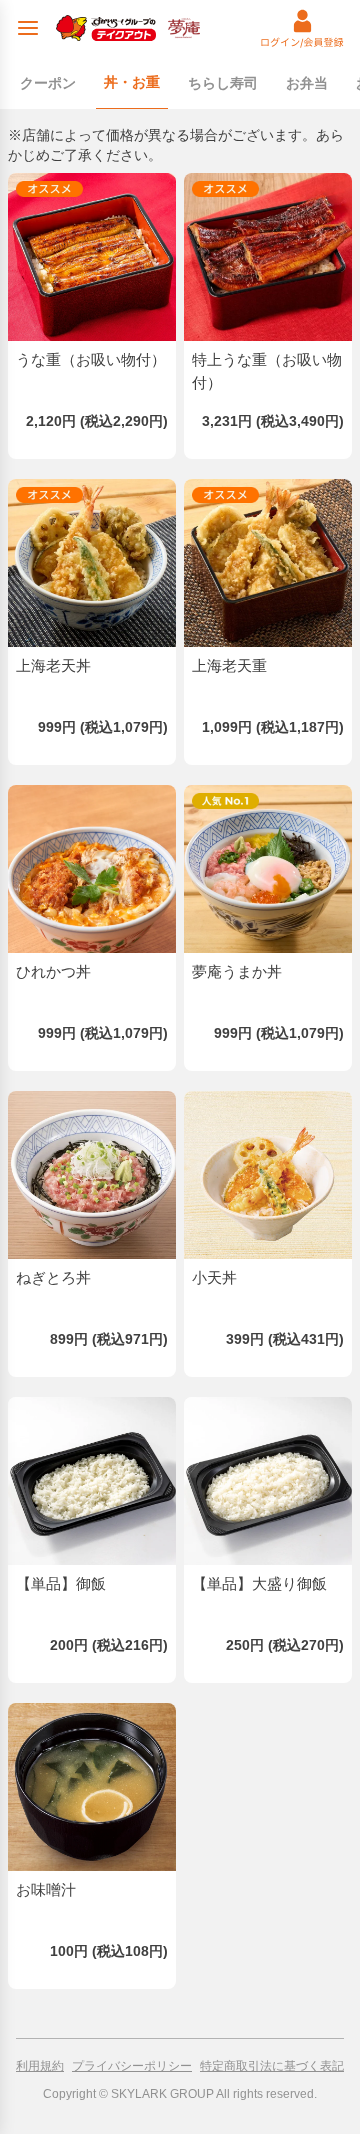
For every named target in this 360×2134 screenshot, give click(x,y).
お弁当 (307, 83)
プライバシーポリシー (132, 2066)
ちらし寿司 (223, 83)
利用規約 (40, 2066)
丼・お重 (132, 82)
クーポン (48, 83)
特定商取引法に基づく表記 (272, 2066)
